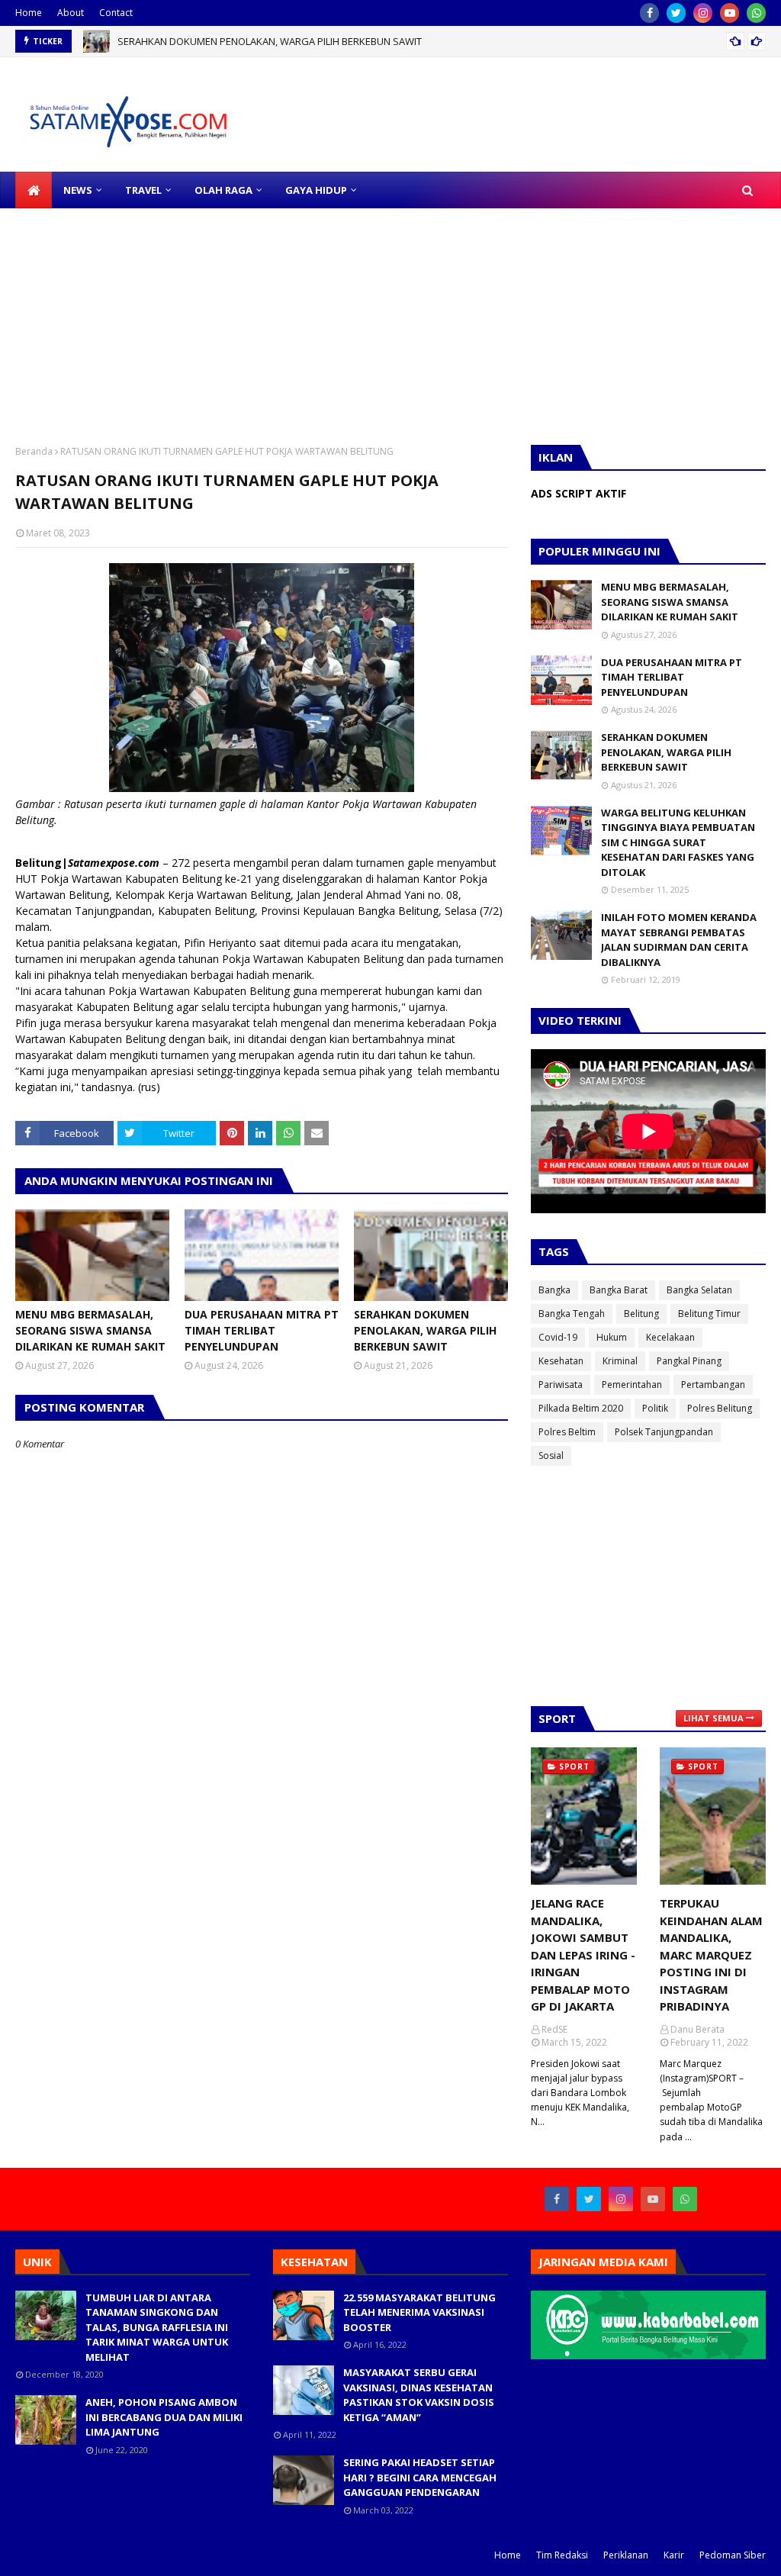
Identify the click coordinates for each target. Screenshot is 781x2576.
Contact (116, 13)
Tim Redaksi (562, 2555)
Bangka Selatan (699, 1290)
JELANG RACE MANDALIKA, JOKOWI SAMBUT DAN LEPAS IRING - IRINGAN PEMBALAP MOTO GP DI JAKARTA (583, 1955)
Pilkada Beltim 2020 (581, 1408)
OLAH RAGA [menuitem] (223, 190)
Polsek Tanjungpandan (664, 1432)
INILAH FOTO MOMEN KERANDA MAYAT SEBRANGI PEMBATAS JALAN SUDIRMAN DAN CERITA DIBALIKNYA (679, 940)
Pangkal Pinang (689, 1361)
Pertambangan (713, 1385)
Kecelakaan (670, 1337)
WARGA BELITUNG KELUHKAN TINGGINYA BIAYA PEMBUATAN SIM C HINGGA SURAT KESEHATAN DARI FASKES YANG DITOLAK (678, 842)
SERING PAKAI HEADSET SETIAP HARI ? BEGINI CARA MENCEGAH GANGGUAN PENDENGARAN (420, 2477)
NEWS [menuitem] (78, 190)
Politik (655, 1408)
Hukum (612, 1337)
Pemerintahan (632, 1385)
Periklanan (626, 2555)
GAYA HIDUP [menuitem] (316, 190)
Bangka (554, 1290)
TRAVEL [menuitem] (143, 190)
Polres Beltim (567, 1432)
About (71, 13)
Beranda (34, 451)
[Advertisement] (390, 315)
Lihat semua (714, 1718)
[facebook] (649, 13)
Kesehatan (561, 1361)
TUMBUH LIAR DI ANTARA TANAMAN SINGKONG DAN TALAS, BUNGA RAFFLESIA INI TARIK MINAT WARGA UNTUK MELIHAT (157, 2327)
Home (29, 13)
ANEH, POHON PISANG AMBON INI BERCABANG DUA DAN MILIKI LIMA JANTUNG (164, 2417)
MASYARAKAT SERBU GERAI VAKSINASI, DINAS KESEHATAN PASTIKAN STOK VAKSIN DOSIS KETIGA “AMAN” (419, 2395)
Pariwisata (561, 1385)
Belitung (641, 1314)
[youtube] (730, 13)
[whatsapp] (756, 13)
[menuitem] (34, 190)
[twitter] (676, 13)
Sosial (551, 1455)
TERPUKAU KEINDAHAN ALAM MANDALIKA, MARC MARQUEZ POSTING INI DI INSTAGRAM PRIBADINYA (711, 1955)
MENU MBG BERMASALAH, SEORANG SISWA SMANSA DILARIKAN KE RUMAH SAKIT (90, 1330)
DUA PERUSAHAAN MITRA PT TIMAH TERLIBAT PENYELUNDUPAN (262, 1330)
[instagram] (703, 13)
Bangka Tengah (572, 1314)
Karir (674, 2555)
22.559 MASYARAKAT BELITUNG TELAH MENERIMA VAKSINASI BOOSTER (419, 2312)
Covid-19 (558, 1337)
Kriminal (620, 1361)
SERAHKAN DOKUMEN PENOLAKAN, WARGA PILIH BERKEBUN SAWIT (270, 41)
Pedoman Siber (733, 2555)
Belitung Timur (709, 1314)
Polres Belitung (720, 1408)
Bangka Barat (619, 1290)
